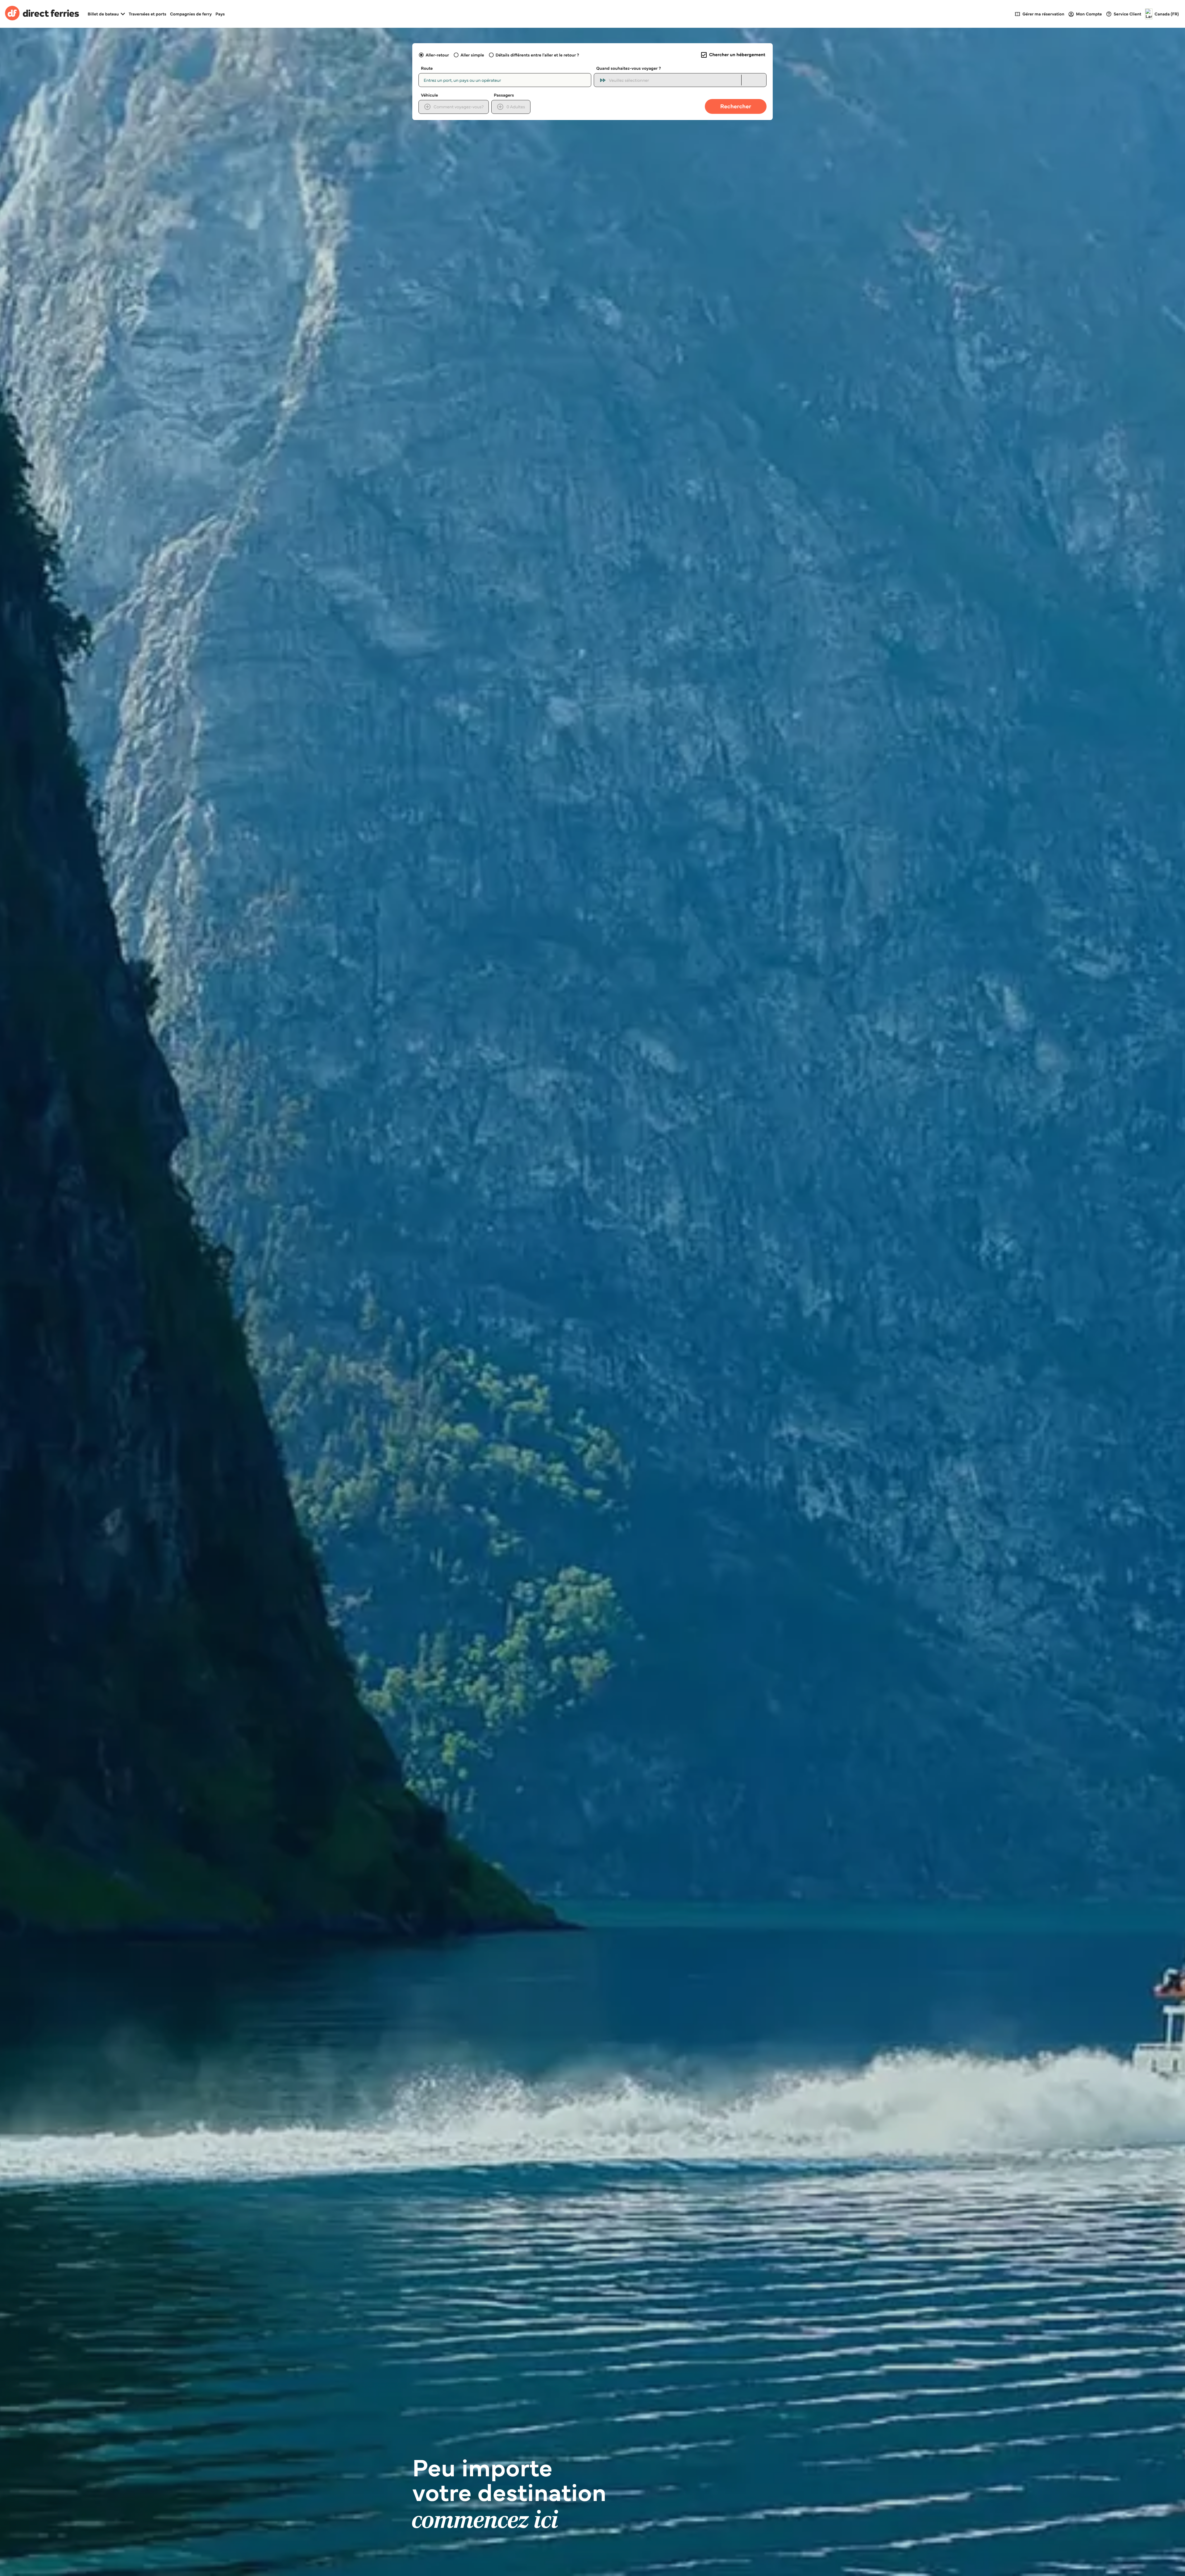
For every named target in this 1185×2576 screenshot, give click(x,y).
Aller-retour (437, 55)
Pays (220, 14)
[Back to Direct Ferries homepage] (42, 14)
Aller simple (472, 55)
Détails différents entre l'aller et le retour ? (537, 55)
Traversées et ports (148, 14)
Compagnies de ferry (191, 14)
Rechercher (736, 106)
